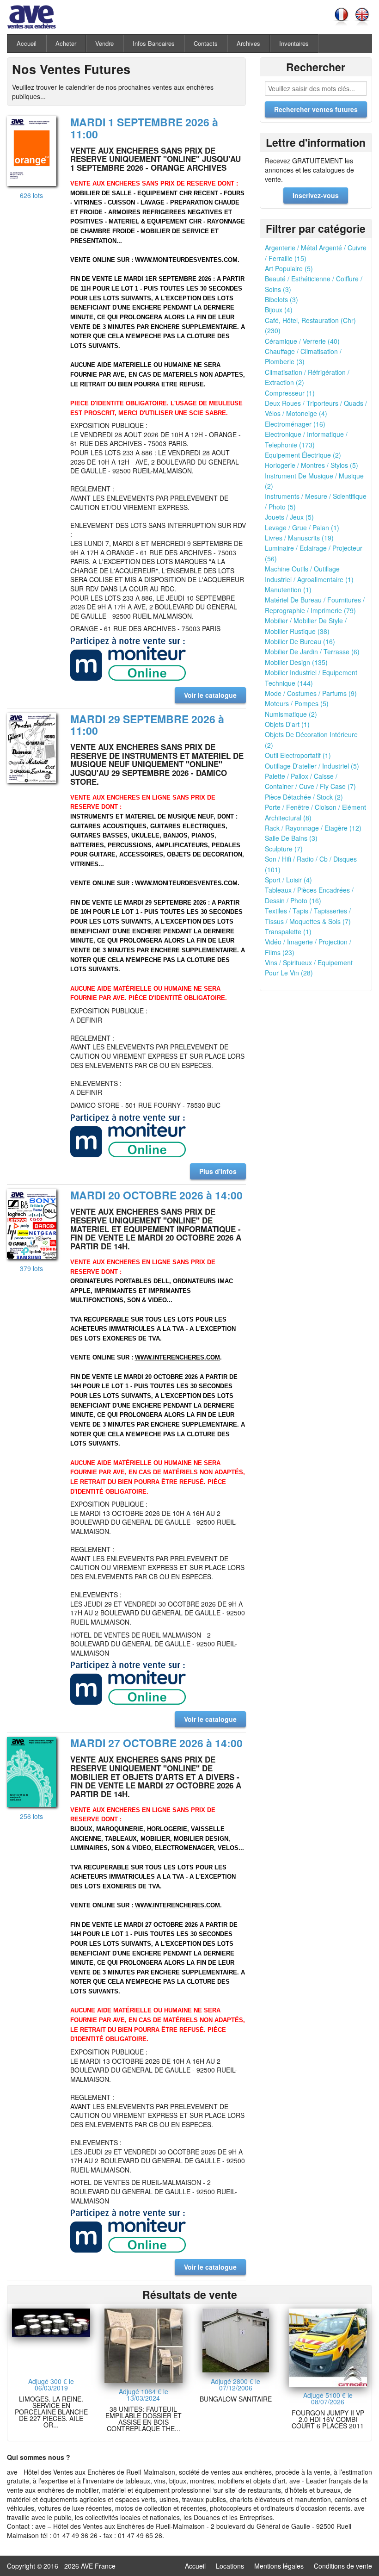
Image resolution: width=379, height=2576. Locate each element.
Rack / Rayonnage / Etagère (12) (313, 828)
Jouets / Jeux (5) (289, 517)
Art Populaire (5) (289, 268)
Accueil (27, 43)
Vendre (104, 43)
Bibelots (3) (281, 299)
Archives (248, 43)
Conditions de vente (343, 2566)
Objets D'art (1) (287, 724)
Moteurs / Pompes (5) (297, 703)
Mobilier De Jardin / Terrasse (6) (312, 652)
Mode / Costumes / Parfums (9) (311, 693)
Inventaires (294, 43)
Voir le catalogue (210, 695)
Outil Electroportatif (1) (298, 755)
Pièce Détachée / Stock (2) (304, 797)
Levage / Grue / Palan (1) (302, 528)
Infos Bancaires (154, 43)
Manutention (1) (288, 590)
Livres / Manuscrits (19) (299, 538)
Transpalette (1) (288, 931)
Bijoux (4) (279, 310)
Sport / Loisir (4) (288, 880)
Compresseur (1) (290, 393)
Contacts (206, 43)
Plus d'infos (218, 1171)
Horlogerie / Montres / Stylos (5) (312, 465)
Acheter (66, 43)
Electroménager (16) (295, 424)
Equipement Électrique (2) (303, 455)
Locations (230, 2566)
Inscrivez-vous (316, 195)
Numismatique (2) (291, 714)
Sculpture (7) (284, 849)
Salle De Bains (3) (291, 838)
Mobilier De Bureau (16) (300, 641)
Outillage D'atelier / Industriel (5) (312, 766)
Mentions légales (279, 2566)
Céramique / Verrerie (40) (302, 341)
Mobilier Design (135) (296, 662)
